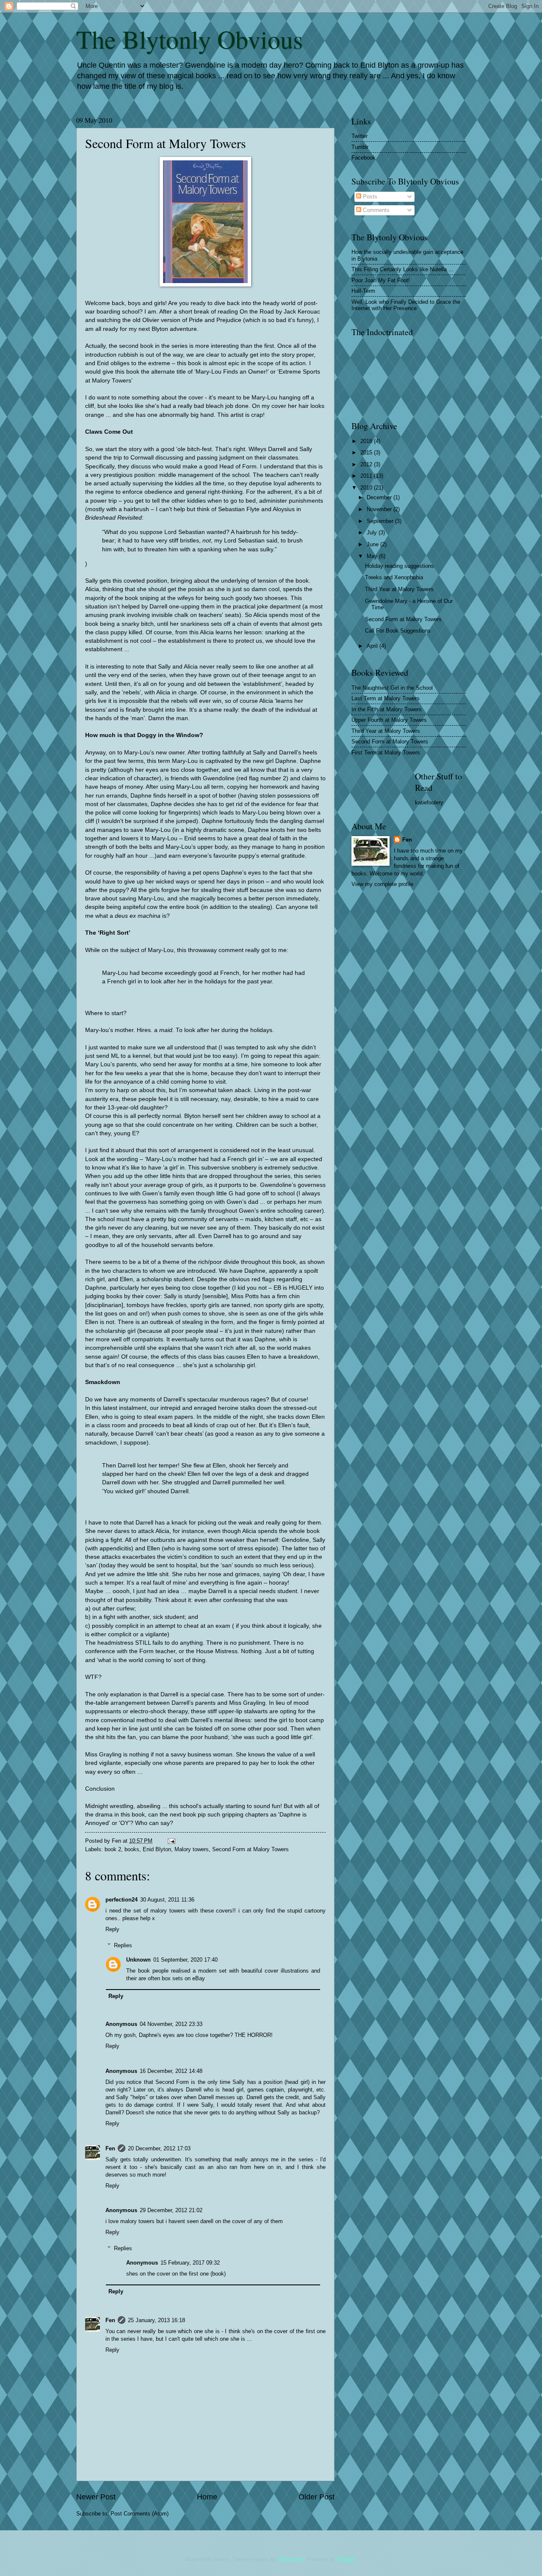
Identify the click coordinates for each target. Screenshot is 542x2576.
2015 (367, 453)
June (373, 544)
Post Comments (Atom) (140, 2514)
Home (207, 2497)
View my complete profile (382, 884)
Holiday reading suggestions (400, 566)
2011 (367, 476)
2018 (367, 441)
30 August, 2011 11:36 (167, 1900)
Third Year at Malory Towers (399, 589)
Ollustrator (291, 2559)
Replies (123, 1945)
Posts (369, 197)
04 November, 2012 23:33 (171, 2024)
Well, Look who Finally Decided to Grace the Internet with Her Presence (406, 305)
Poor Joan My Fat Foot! (381, 280)
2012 (367, 464)
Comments (375, 210)
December (380, 497)
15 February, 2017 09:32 (190, 2263)
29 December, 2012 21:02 (171, 2210)
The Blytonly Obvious (189, 39)
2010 (367, 488)
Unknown (138, 1960)
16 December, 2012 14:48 (171, 2071)
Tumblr (360, 147)
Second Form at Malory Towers (250, 1849)
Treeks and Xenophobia (394, 577)
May (373, 556)
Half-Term (363, 291)
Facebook (364, 158)
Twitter (359, 136)
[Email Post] (171, 1841)
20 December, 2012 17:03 (159, 2148)
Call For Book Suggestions (398, 631)
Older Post (317, 2497)
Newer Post (96, 2497)
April (373, 646)
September (381, 521)
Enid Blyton (157, 1849)
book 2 (113, 1849)
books (132, 1849)
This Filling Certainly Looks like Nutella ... (402, 269)
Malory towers (192, 1849)
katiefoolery (429, 802)
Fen (110, 2148)
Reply (112, 1929)
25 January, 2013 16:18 (156, 2320)
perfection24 (122, 1900)
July (373, 533)
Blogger (346, 2559)
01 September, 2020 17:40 (185, 1960)
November (380, 509)
